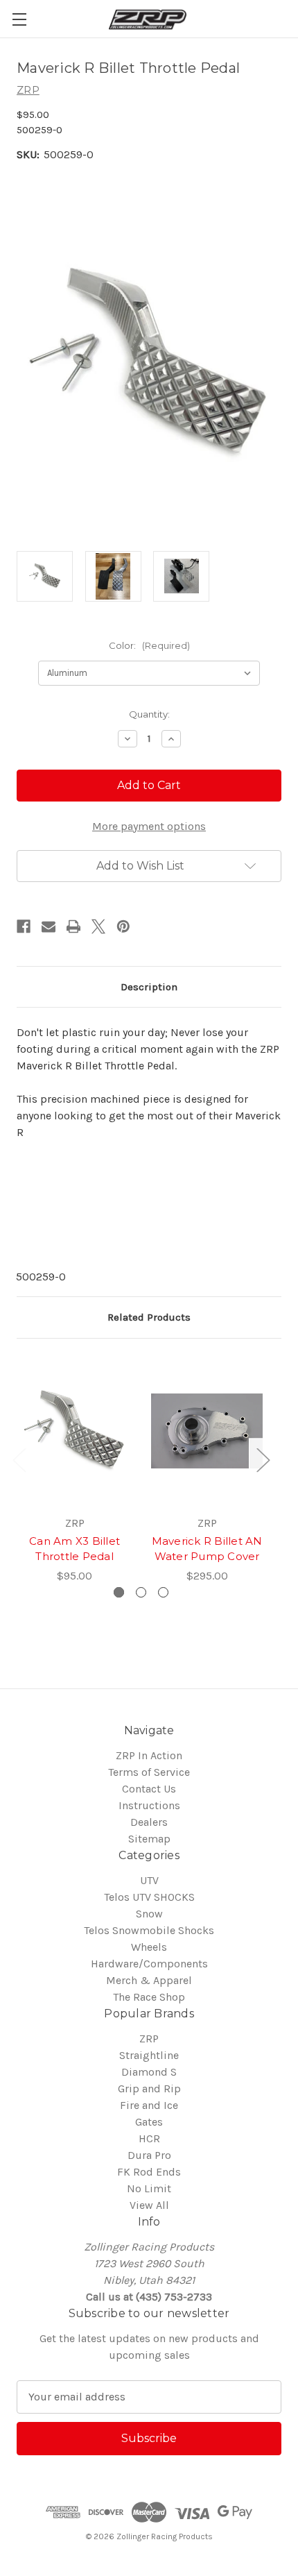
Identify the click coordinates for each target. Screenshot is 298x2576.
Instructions (149, 1805)
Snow (149, 1914)
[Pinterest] (123, 926)
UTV (149, 1880)
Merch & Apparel (149, 1980)
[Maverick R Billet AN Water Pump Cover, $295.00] (207, 1431)
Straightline (149, 2055)
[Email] (49, 926)
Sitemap (149, 1839)
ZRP (149, 2039)
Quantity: (149, 714)
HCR (149, 2138)
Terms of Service (149, 1772)
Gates (149, 2122)
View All (149, 2205)
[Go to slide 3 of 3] (163, 1592)
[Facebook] (24, 926)
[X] (98, 926)
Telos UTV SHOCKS (149, 1897)
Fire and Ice (149, 2105)
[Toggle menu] (19, 19)
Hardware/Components (149, 1964)
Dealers (149, 1822)
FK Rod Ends (149, 2172)
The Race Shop (149, 1997)
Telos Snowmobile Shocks (149, 1930)
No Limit (149, 2188)
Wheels (149, 1947)
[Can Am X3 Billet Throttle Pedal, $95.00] (74, 1431)
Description (149, 987)
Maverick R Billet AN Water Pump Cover (207, 1549)
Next (263, 1459)
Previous (19, 1459)
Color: (149, 645)
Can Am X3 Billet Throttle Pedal (74, 1549)
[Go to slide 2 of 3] (141, 1592)
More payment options (149, 826)
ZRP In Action (149, 1755)
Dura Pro (149, 2155)
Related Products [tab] (149, 1317)
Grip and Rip (149, 2088)
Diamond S (149, 2072)
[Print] (73, 926)
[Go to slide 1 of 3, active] (119, 1592)
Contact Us (149, 1789)
